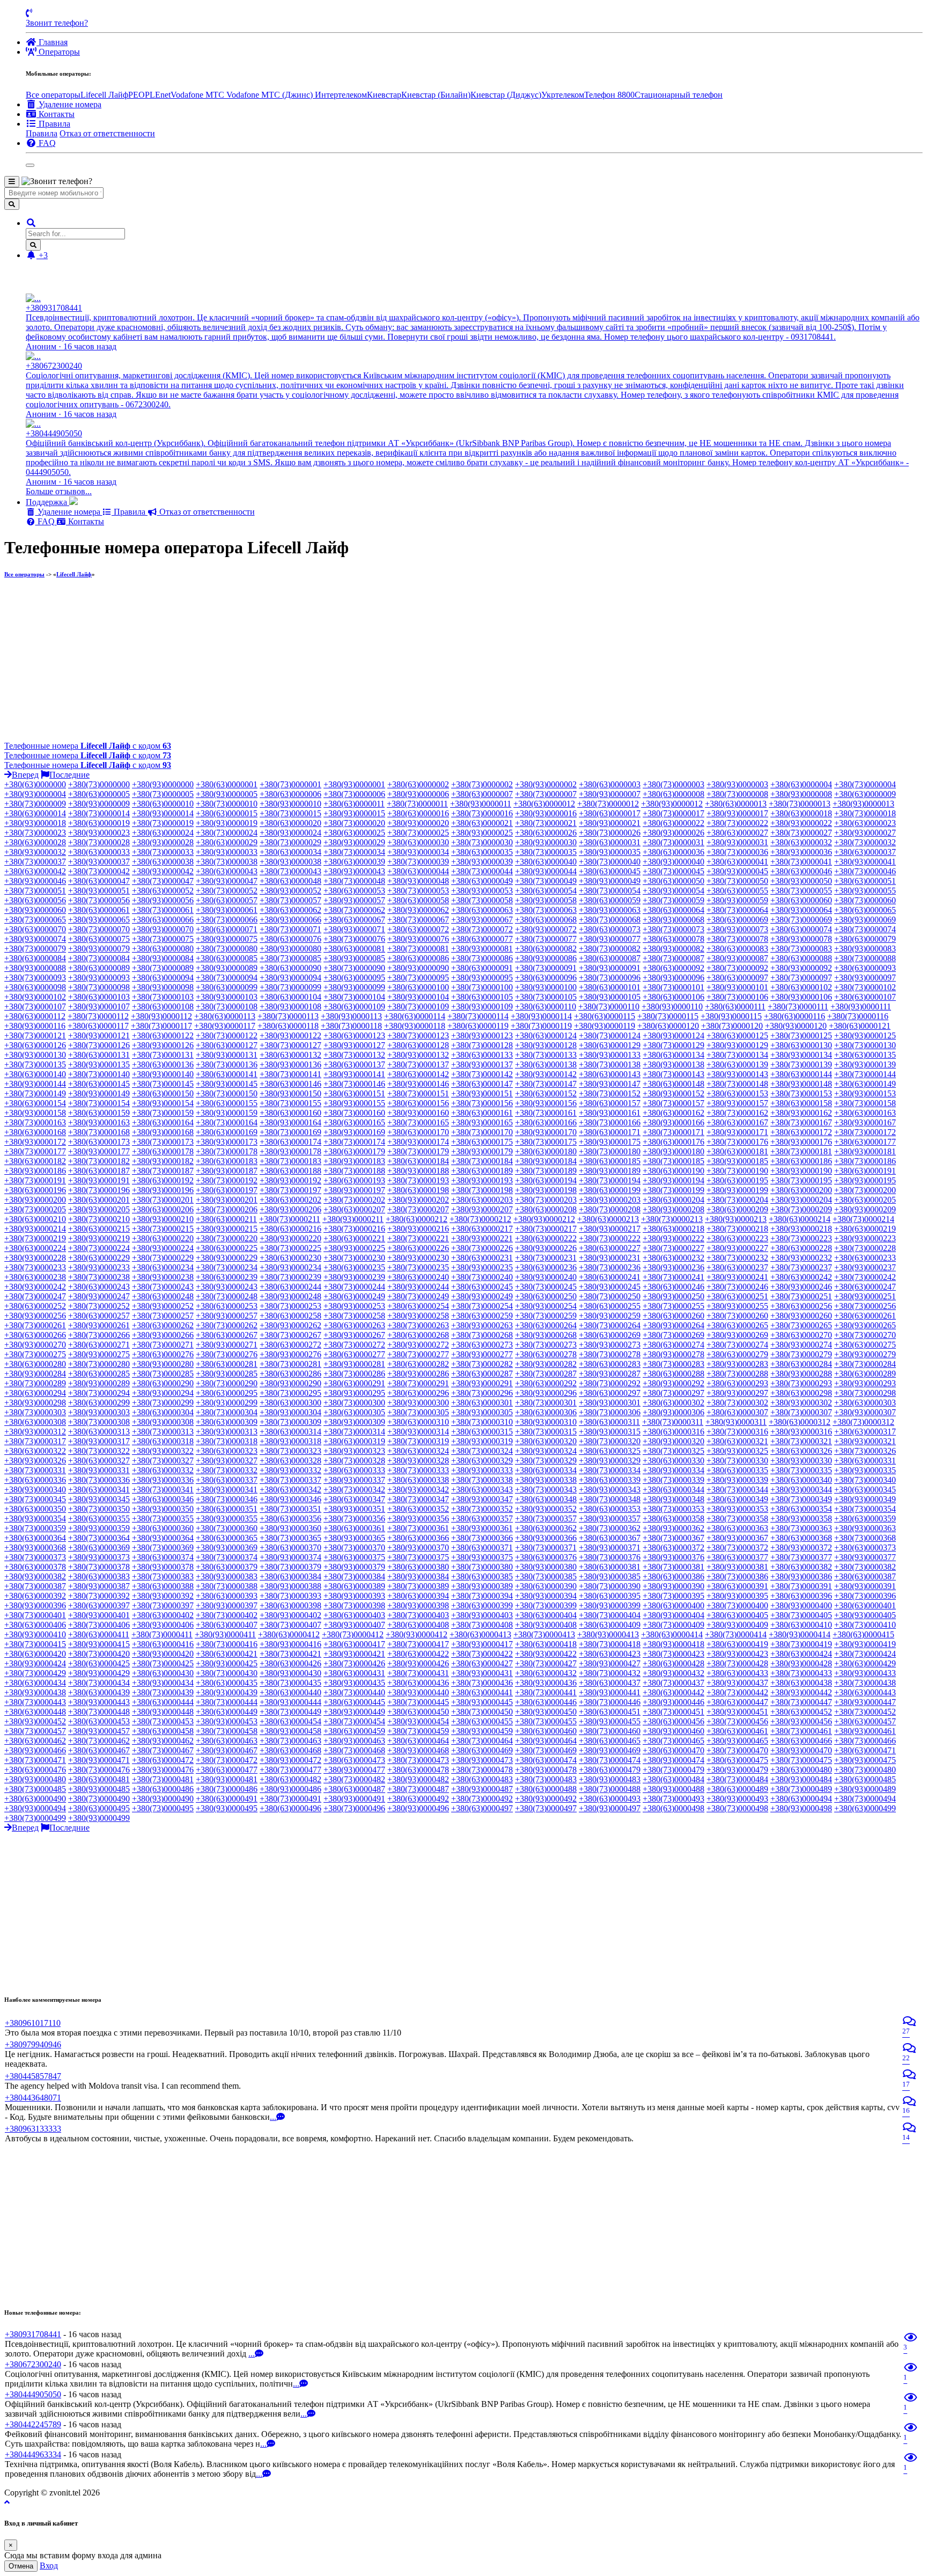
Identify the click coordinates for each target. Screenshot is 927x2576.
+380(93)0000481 (227, 1779)
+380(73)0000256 (865, 1306)
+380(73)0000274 (737, 1345)
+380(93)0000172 (35, 1142)
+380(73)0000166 (610, 1122)
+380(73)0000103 (163, 997)
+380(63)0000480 (801, 1770)
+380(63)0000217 (482, 1229)
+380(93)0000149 (99, 1093)
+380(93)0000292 (674, 1383)
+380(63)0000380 (418, 1567)
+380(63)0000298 (801, 1393)
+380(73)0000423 (674, 1654)
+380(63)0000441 (482, 1692)
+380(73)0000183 (290, 1161)
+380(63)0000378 (35, 1567)
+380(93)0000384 (418, 1576)
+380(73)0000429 (35, 1673)
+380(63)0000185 (610, 1161)
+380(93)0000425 (227, 1663)
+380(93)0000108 (290, 1007)
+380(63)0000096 (546, 978)
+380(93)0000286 (418, 1374)
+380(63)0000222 (546, 1238)
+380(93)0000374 (290, 1557)
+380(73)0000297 (674, 1393)
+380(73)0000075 (163, 939)
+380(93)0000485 (99, 1789)
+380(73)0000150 (227, 1093)
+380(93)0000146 (418, 1084)
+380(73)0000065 (35, 920)
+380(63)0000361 (354, 1528)
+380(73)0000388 (227, 1586)
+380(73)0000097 (801, 978)
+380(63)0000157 (610, 1103)
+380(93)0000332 (290, 1470)
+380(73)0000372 (737, 1547)
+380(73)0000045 (674, 871)
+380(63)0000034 (290, 852)
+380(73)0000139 (801, 1064)
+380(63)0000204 (674, 1200)
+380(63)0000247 (865, 1287)
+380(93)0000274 (801, 1345)
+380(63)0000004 (801, 784)
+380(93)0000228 (35, 1258)
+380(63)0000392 (35, 1596)
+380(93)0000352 (546, 1509)
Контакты (85, 521)
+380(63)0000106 (674, 997)
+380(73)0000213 (672, 1219)
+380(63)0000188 (290, 1171)
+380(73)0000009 (35, 804)
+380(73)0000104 (354, 997)
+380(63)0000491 (227, 1799)
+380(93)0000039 (482, 862)
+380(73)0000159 (163, 1113)
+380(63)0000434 (35, 1683)
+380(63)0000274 (674, 1345)
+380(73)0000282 (482, 1364)
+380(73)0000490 (99, 1799)
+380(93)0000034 (418, 852)
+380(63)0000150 (163, 1093)
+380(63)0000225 (227, 1248)
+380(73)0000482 (354, 1779)
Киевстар (384, 95)
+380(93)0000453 (227, 1721)
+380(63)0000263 (354, 1325)
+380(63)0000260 (674, 1316)
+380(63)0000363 (737, 1528)
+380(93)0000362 (674, 1528)
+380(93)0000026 (674, 833)
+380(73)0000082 (610, 949)
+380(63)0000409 (610, 1625)
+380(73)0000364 (99, 1538)
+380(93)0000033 (227, 852)
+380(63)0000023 (865, 823)
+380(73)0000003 (674, 784)
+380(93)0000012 (672, 804)
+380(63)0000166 (546, 1122)
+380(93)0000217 (610, 1229)
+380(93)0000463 (354, 1741)
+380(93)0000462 (163, 1741)
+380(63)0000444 (163, 1702)
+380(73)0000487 (418, 1789)
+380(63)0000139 (737, 1064)
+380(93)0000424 (35, 1663)
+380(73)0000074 (865, 929)
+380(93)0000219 (99, 1238)
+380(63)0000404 (546, 1615)
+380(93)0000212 (544, 1219)
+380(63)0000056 (35, 900)
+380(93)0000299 (227, 1403)
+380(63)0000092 (674, 968)
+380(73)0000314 (354, 1432)
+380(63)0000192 (163, 1180)
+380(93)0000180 (674, 1151)
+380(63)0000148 (674, 1084)
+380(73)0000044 (482, 871)
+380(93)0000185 (737, 1161)
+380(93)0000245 (610, 1287)
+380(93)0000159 (227, 1113)
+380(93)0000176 (801, 1142)
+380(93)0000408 (546, 1625)
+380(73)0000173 (163, 1142)
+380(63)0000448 (35, 1712)
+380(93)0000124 (674, 1035)
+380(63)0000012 (544, 804)
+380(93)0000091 (610, 968)
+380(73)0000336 (99, 1480)
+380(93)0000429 (99, 1673)
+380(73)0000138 (610, 1064)
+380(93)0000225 (354, 1248)
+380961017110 (33, 2023)
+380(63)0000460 (546, 1731)
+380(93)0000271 (227, 1345)
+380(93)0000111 (861, 1007)
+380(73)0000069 (801, 920)
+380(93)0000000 (163, 784)
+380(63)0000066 (163, 920)
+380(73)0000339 (674, 1480)
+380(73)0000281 (290, 1364)
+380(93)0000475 (865, 1760)
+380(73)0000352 (482, 1509)
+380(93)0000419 (865, 1644)
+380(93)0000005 (227, 794)
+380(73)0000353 (674, 1509)
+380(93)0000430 (290, 1673)
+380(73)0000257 (163, 1316)
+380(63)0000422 (418, 1654)
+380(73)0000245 (546, 1287)
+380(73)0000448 (99, 1712)
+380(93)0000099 (354, 987)
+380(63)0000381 (610, 1567)
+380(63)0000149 (865, 1084)
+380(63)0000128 (418, 1045)
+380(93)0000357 (610, 1518)
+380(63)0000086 (418, 958)
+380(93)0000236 (674, 1267)
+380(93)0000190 (801, 1171)
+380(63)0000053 (354, 891)
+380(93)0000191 (99, 1180)
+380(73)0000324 (482, 1451)
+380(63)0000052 (163, 891)
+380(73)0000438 (865, 1683)
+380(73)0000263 (418, 1325)
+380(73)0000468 (354, 1750)
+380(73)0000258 (354, 1316)
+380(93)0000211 (353, 1219)
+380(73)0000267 (290, 1335)
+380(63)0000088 (801, 958)
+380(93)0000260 (801, 1316)
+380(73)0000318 (227, 1441)
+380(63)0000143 (610, 1074)
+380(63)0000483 (482, 1779)
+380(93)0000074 (35, 939)
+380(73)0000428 (737, 1663)
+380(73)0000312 (863, 1422)
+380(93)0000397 (227, 1605)
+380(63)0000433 (737, 1673)
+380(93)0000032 (35, 852)
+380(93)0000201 (227, 1200)
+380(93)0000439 (227, 1692)
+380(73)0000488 (610, 1789)
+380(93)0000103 (227, 997)
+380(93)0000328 (418, 1461)
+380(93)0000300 (418, 1403)
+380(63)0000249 (354, 1296)
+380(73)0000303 (35, 1412)
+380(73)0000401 (35, 1615)
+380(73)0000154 (99, 1103)
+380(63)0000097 (737, 978)
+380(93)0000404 (674, 1615)
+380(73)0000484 (737, 1779)
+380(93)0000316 (801, 1432)
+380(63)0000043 (227, 871)
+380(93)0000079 (99, 949)
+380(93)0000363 (865, 1528)
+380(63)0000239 (227, 1277)
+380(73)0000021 (546, 823)
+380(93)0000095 (482, 978)
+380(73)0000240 (482, 1277)
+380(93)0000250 (674, 1296)
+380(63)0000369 (99, 1547)
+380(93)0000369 (227, 1547)
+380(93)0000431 (482, 1673)
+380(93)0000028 (163, 842)
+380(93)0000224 (163, 1248)
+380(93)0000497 (610, 1808)
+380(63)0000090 (290, 968)
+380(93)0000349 (865, 1499)
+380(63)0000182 (35, 1161)
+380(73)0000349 (801, 1499)
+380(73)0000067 (418, 920)
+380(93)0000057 (354, 900)
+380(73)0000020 (354, 823)
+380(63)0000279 (737, 1354)
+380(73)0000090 (354, 968)
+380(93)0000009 (99, 804)
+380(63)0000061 (99, 910)
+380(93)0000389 (482, 1586)
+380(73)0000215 (163, 1229)
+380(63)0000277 (354, 1354)
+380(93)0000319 (482, 1441)
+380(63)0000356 (290, 1518)
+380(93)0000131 (227, 1055)
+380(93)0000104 (418, 997)
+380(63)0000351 (227, 1509)
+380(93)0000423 (737, 1654)
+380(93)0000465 (737, 1741)
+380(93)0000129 (737, 1045)
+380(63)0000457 (865, 1721)
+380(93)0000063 (610, 910)
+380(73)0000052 (227, 891)
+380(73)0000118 (351, 1026)
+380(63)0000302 (674, 1403)
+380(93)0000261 (99, 1325)
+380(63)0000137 (354, 1064)
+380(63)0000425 (99, 1663)
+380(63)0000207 (354, 1209)
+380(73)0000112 (98, 1016)
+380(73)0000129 (674, 1045)
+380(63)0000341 (99, 1490)
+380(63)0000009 (865, 794)
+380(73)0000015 (290, 813)
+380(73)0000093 (35, 978)
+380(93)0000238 (163, 1277)
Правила (42, 133)
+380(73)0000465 (674, 1741)
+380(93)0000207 (482, 1209)
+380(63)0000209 (737, 1209)
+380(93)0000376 (674, 1557)
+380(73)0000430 (227, 1673)
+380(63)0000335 (737, 1470)
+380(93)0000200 (35, 1200)
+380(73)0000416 (227, 1644)
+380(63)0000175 (482, 1142)
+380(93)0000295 (354, 1393)
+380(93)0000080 (290, 949)
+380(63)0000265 (737, 1325)
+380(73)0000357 (546, 1518)
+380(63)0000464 (418, 1741)
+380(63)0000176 (674, 1142)
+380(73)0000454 (354, 1721)
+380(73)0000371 (546, 1547)
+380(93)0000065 (99, 920)
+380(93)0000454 (418, 1721)
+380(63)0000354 (801, 1509)
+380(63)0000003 (610, 784)
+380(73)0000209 (801, 1209)
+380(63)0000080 (163, 949)
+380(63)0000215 (99, 1229)
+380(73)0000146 (354, 1084)
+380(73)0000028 (99, 842)
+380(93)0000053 (482, 891)
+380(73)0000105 (546, 997)
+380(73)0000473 (418, 1760)
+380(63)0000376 (546, 1557)
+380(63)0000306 (546, 1412)
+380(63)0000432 (546, 1673)
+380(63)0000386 (674, 1576)
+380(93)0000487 (482, 1789)
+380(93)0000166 (674, 1122)
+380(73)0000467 (163, 1750)
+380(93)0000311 (736, 1422)
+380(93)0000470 (801, 1750)
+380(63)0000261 (865, 1316)
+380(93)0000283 (737, 1364)
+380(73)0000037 (35, 862)
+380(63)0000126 (35, 1045)
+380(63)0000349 (737, 1499)
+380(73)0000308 (99, 1422)
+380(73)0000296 (482, 1393)
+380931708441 (33, 2334)
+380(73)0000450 (482, 1712)
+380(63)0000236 (546, 1267)
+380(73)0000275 (35, 1354)
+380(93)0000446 (674, 1702)
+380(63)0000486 (163, 1789)
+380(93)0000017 (737, 813)
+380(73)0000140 (99, 1074)
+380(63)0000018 (801, 813)
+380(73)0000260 (737, 1316)
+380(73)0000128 (482, 1045)
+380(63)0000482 (290, 1779)
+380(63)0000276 (163, 1354)
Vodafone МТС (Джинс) (271, 95)
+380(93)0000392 (163, 1596)
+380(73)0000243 (163, 1287)
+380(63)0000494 (801, 1799)
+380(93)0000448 (163, 1712)
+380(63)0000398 (290, 1605)
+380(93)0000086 (546, 958)
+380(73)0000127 (290, 1045)
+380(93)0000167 (865, 1122)
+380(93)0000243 (227, 1287)
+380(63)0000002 (418, 784)
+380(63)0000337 (227, 1480)
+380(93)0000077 (610, 939)
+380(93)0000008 (801, 794)
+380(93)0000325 (737, 1451)
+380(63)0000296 (418, 1393)
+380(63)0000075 (99, 939)
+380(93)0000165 (482, 1122)
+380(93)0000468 (418, 1750)
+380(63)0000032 (801, 842)
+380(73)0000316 (737, 1432)
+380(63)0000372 (674, 1547)
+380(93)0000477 (354, 1770)
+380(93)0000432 (674, 1673)
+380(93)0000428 (801, 1663)
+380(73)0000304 (227, 1412)
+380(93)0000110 (672, 1007)
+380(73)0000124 (610, 1035)
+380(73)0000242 (865, 1277)
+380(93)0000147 (610, 1084)
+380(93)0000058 (546, 900)
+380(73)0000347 (418, 1499)
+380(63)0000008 (674, 794)
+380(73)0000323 (290, 1451)
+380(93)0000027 (865, 833)
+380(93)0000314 (418, 1432)
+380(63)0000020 (290, 823)
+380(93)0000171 (737, 1132)
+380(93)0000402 (290, 1615)
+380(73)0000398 (354, 1605)
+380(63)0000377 (737, 1557)
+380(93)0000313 (227, 1432)
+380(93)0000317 (99, 1441)
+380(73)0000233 (35, 1267)
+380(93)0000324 (546, 1451)
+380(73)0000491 (290, 1799)
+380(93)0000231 (610, 1258)
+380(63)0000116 (794, 1016)
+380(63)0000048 (290, 881)
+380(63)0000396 (801, 1596)
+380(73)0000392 (99, 1596)
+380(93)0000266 (163, 1335)
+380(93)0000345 (99, 1499)
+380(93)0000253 (354, 1306)
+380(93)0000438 (35, 1692)
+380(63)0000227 (610, 1248)
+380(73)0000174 (354, 1142)
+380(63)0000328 (290, 1461)
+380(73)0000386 (737, 1576)
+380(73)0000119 (541, 1026)
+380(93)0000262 (290, 1325)
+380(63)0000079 (865, 939)
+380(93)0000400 (801, 1605)
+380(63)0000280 (35, 1364)
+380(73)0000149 (35, 1093)
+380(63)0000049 (482, 881)
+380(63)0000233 (865, 1258)
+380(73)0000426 (354, 1663)
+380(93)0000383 (227, 1576)
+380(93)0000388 (290, 1586)
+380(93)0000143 (737, 1074)
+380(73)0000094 (227, 978)
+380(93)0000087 (737, 958)
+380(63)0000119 (478, 1026)
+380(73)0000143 (674, 1074)
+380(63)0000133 (482, 1055)
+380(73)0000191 (35, 1180)
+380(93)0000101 (737, 987)
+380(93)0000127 (354, 1045)
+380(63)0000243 (99, 1287)
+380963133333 (33, 2129)
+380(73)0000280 (99, 1364)
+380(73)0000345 (35, 1499)
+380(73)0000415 (35, 1644)
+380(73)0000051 (35, 891)
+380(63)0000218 (674, 1229)
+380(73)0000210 (99, 1219)
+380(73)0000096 (610, 978)
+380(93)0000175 (610, 1142)
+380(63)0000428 (674, 1663)
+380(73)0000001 (290, 784)
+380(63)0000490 (35, 1799)
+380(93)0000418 (674, 1644)
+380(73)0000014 (99, 813)
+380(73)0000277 (418, 1354)
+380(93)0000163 (99, 1122)
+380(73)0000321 (801, 1441)
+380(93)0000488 (674, 1789)
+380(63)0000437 (610, 1683)
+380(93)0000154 (163, 1103)
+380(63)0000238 (35, 1277)
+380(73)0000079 (35, 949)
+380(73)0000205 (35, 1209)
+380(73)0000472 (227, 1760)
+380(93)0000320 (674, 1441)
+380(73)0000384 (354, 1576)
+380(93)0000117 (225, 1026)
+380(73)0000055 (801, 891)
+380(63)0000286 (290, 1374)
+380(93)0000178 (290, 1151)
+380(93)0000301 (610, 1403)
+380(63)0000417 (354, 1644)
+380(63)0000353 (610, 1509)
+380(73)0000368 (865, 1538)
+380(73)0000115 (668, 1016)
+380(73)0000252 (99, 1306)
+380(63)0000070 (35, 929)
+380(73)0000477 (290, 1770)
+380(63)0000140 (35, 1074)
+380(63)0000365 (227, 1538)
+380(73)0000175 (546, 1142)
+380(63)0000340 (801, 1480)
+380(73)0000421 (290, 1654)
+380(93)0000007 (610, 794)
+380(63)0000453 (99, 1721)
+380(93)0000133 (610, 1055)
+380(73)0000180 (610, 1151)
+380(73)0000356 (354, 1518)
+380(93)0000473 (482, 1760)
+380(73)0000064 (737, 910)
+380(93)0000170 (546, 1132)
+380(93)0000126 (163, 1045)
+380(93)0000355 (227, 1518)
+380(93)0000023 (99, 833)
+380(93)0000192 (290, 1180)
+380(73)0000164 (227, 1122)
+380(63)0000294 (35, 1393)
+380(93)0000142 (546, 1074)
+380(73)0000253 (290, 1306)
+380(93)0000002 (546, 784)
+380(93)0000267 (354, 1335)
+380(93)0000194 (674, 1180)
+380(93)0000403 (482, 1615)
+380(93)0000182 (163, 1161)
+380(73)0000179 (418, 1151)
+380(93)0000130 (35, 1055)
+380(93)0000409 (737, 1625)
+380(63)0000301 (482, 1403)
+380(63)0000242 (801, 1277)
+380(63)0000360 (163, 1528)
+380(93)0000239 (354, 1277)
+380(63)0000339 (610, 1480)
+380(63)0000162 (674, 1113)
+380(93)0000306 (674, 1412)
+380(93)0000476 (163, 1770)
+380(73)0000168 (99, 1132)
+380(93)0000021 (610, 823)
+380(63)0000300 (290, 1403)
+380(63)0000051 (865, 881)
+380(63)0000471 (865, 1750)
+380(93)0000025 (482, 833)
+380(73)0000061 (163, 910)
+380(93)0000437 (737, 1683)
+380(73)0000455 (546, 1721)
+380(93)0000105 (610, 997)
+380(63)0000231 (482, 1258)
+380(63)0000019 (99, 823)
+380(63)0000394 (418, 1596)
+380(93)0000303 (99, 1412)
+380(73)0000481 (163, 1779)
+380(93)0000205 (99, 1209)
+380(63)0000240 (418, 1277)
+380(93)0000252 (163, 1306)
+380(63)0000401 (865, 1605)
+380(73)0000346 (227, 1499)
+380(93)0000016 (546, 813)
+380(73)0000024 (227, 833)
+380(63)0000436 (418, 1683)
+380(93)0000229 (227, 1258)
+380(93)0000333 (482, 1470)
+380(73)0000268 (482, 1335)
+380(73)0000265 (801, 1325)
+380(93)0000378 (163, 1567)
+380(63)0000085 (227, 958)
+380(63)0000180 (546, 1151)
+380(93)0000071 (354, 929)
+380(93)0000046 (35, 881)
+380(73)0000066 (227, 920)
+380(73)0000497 (546, 1808)
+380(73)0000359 (35, 1528)
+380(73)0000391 (801, 1586)
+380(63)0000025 (354, 833)
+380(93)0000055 (865, 891)
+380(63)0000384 (290, 1576)
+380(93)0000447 (865, 1702)
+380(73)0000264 (610, 1325)
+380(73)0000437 (674, 1683)
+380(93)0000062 (418, 910)
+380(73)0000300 (354, 1403)
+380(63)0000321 (737, 1441)
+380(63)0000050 (674, 881)
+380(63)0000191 (865, 1171)
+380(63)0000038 (163, 862)
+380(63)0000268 (418, 1335)
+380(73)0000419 (801, 1644)
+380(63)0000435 (227, 1683)
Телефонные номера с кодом (88, 746)
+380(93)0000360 (290, 1528)
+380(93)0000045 (737, 871)
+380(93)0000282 (546, 1364)
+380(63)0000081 (354, 949)
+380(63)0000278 (546, 1354)
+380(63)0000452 (801, 1712)
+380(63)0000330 (674, 1461)
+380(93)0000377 (865, 1557)
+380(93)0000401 (99, 1615)
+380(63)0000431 (354, 1673)
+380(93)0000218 (801, 1229)
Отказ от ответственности (107, 133)
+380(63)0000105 (482, 997)
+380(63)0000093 (865, 968)
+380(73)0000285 (163, 1374)
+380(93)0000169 (354, 1132)
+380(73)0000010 (227, 804)
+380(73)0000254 (482, 1306)
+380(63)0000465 (610, 1741)
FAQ (46, 521)
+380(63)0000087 (610, 958)
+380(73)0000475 (801, 1760)
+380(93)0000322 (163, 1451)
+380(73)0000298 (865, 1393)
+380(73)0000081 (418, 949)
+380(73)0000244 (354, 1287)
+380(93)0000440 (418, 1692)
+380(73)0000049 (546, 881)
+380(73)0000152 (610, 1093)
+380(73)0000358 (737, 1518)
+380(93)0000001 (354, 784)
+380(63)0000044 (418, 871)
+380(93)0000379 (354, 1567)
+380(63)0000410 (801, 1625)
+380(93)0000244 (418, 1287)
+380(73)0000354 (865, 1509)
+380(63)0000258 (290, 1316)
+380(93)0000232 (801, 1258)
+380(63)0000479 (610, 1770)
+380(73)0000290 (227, 1383)
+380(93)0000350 (163, 1509)
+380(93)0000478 (546, 1770)
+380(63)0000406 (35, 1625)
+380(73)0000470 (737, 1750)
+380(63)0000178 (163, 1151)
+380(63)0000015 (227, 813)
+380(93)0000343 (610, 1490)
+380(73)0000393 (290, 1596)
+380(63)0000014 (35, 813)
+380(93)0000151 (482, 1093)
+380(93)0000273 (610, 1345)
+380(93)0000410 (35, 1634)
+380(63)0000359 (865, 1518)
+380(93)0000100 (546, 987)
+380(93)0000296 (546, 1393)
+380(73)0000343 (546, 1490)
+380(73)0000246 (737, 1287)
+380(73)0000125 (801, 1035)
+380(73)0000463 (290, 1741)
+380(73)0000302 (737, 1403)
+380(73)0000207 (418, 1209)
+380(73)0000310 (482, 1422)
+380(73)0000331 (35, 1470)
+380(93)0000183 (354, 1161)
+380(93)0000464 (546, 1741)
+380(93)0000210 (163, 1219)
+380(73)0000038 (227, 862)
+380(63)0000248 (163, 1296)
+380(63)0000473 (354, 1760)
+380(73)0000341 (163, 1490)
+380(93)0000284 (35, 1374)
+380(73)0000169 (290, 1132)
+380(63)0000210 (35, 1219)
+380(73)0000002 (482, 784)
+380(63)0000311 (609, 1422)
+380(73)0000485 (35, 1789)
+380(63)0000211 (226, 1219)
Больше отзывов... (59, 491)
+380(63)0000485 (865, 1779)
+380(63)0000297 (610, 1393)
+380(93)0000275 (99, 1354)
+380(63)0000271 (99, 1345)
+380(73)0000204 (737, 1200)
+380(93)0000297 (737, 1393)
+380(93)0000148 (801, 1084)
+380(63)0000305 (354, 1412)
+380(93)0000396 (35, 1605)
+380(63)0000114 (415, 1016)
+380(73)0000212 (480, 1219)
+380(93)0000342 (418, 1490)
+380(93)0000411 (225, 1634)
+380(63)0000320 (546, 1441)
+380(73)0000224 (99, 1248)
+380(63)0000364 (35, 1538)
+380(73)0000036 (737, 852)
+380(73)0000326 (865, 1451)
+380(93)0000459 (482, 1731)
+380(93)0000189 (610, 1171)
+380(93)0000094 (290, 978)
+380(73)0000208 (610, 1209)
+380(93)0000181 (865, 1151)
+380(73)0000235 (418, 1267)
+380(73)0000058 (482, 900)
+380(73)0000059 (674, 900)
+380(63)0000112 (35, 1016)
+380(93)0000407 (354, 1625)
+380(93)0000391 (865, 1586)
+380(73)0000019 (163, 823)
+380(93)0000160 (418, 1113)
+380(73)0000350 (99, 1509)
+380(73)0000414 (736, 1634)
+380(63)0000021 (482, 823)
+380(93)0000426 (418, 1663)
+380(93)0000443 (99, 1702)
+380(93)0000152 (674, 1093)
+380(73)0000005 (163, 794)
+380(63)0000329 (482, 1461)
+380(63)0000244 (290, 1287)
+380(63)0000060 (801, 900)
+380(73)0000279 (801, 1354)
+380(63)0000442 (674, 1692)
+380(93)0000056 (163, 900)
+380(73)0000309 (290, 1422)
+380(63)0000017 (610, 813)
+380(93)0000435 (354, 1683)
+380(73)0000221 (418, 1238)
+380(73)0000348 (610, 1499)
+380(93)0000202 (418, 1200)
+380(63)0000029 (227, 842)
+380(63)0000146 (290, 1084)
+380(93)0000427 (610, 1663)
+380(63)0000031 (610, 842)
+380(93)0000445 (482, 1702)
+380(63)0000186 (801, 1161)
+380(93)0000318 (290, 1441)
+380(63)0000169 (227, 1132)
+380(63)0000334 (546, 1470)
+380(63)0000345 (865, 1490)
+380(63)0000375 (354, 1557)
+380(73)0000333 (418, 1470)
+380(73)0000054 (610, 891)
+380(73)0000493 (674, 1799)
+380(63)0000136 (163, 1064)
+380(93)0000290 (290, 1383)
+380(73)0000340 (865, 1480)
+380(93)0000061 (227, 910)
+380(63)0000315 (482, 1432)
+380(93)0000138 (674, 1064)
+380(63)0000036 (674, 852)
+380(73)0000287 (546, 1374)
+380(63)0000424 (801, 1654)
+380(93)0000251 (865, 1296)
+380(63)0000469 (482, 1750)
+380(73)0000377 (801, 1557)
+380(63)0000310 (418, 1422)
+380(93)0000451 (737, 1712)
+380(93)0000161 (610, 1113)
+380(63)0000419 (737, 1644)
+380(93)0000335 (865, 1470)
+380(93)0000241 (737, 1277)
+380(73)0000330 (737, 1461)
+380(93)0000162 (801, 1113)
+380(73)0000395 (674, 1596)
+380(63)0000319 (354, 1441)
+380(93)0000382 (35, 1576)
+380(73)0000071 (290, 929)
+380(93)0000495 (227, 1808)
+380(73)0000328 (354, 1461)
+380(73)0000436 (482, 1683)
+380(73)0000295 (290, 1393)
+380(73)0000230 (354, 1258)
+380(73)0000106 (737, 997)
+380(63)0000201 (99, 1200)
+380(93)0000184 (546, 1161)
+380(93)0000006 (418, 794)
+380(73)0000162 (737, 1113)
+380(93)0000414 (800, 1634)
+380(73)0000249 (418, 1296)
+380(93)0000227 (737, 1248)
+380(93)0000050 (801, 881)
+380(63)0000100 (418, 987)
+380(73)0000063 (546, 910)
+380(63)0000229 (99, 1258)
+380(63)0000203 (482, 1200)
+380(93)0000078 (801, 939)
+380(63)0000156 (418, 1103)
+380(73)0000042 (99, 871)
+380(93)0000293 (865, 1383)
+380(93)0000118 (415, 1026)
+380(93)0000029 (354, 842)
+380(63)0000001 (227, 784)
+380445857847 (33, 2076)
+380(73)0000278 (610, 1354)
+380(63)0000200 (801, 1190)
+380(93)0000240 (546, 1277)
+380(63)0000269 (610, 1335)
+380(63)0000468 (290, 1750)
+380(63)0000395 (610, 1596)
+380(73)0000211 (290, 1219)
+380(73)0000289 (35, 1383)
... (273, 2117)
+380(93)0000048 (418, 881)
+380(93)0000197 (354, 1190)
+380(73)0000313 (163, 1432)
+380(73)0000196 (99, 1190)
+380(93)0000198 (546, 1190)
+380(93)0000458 (290, 1731)
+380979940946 (33, 2044)
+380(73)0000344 (737, 1490)
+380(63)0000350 (35, 1509)
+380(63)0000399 (482, 1605)
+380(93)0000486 (290, 1789)
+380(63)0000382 (801, 1567)
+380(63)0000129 (610, 1045)
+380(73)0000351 (290, 1509)
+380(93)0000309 (354, 1422)
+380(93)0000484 (801, 1779)
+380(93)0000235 (482, 1267)
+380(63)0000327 (99, 1461)
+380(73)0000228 (865, 1248)
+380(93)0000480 (35, 1779)
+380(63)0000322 (35, 1451)
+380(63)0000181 (737, 1151)
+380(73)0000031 (674, 842)
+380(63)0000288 (674, 1374)
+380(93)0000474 (674, 1760)
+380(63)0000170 (418, 1132)
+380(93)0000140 (163, 1074)
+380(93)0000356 (418, 1518)
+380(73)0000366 (482, 1538)
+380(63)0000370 (290, 1547)
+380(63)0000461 (737, 1731)
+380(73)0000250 (610, 1296)
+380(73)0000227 (674, 1248)
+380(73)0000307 (801, 1412)
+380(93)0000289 (99, 1383)
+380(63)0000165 (354, 1122)
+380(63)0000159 (99, 1113)
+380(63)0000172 (801, 1132)
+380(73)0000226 (482, 1248)
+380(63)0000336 (35, 1480)
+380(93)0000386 (801, 1576)
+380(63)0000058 (418, 900)
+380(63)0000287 (482, 1374)
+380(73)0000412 (353, 1634)
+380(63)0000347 (354, 1499)
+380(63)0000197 (227, 1190)
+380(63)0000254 (418, 1306)
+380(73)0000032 (865, 842)
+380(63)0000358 (674, 1518)
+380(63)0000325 (610, 1451)
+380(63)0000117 (98, 1026)
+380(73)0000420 (99, 1654)
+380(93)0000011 (481, 804)
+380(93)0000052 (290, 891)
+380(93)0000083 (865, 949)
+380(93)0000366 (546, 1538)
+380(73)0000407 (290, 1625)
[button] (31, 223)
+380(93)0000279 (865, 1354)
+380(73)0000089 (163, 968)
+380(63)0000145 (99, 1084)
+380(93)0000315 (610, 1432)
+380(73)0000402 (227, 1615)
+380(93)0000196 (163, 1190)
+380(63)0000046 (801, 871)
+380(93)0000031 (737, 842)
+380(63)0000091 (482, 968)
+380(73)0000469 (546, 1750)
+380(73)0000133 (546, 1055)
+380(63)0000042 (35, 871)
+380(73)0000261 (35, 1325)
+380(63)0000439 (99, 1692)
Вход (49, 2566)
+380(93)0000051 (99, 891)
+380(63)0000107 (865, 997)
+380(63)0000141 (227, 1074)
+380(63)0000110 (546, 1007)
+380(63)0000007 (482, 794)
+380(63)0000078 (674, 939)
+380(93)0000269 (737, 1335)
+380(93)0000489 (865, 1789)
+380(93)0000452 (35, 1721)
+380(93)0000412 (417, 1634)
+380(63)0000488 (546, 1789)
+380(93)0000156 (546, 1103)
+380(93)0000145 (227, 1084)
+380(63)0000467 (99, 1750)
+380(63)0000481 (99, 1779)
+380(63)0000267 (227, 1335)
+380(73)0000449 (290, 1712)
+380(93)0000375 (482, 1557)
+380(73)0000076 (354, 939)
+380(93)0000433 (865, 1673)
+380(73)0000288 (737, 1374)
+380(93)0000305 (482, 1412)
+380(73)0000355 (163, 1518)
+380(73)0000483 (546, 1779)
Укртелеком (563, 95)
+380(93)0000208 (674, 1209)
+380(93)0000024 (290, 833)
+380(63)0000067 (354, 920)
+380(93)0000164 (290, 1122)
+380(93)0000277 (482, 1354)
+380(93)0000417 (482, 1644)
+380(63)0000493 (610, 1799)
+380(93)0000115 (731, 1016)
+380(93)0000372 (801, 1547)
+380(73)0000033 (163, 852)
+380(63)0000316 (674, 1432)
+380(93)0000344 (801, 1490)
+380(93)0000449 (354, 1712)
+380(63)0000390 (546, 1586)
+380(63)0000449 (227, 1712)
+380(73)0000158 (865, 1103)
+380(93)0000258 (418, 1316)
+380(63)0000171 (610, 1132)
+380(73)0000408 (482, 1625)
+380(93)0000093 (99, 978)
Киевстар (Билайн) (436, 95)
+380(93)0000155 (354, 1103)
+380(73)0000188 (354, 1171)
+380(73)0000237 (801, 1267)
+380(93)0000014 (163, 813)
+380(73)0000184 (482, 1161)
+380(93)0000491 (354, 1799)
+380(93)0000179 (482, 1151)
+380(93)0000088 (35, 968)
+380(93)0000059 (737, 900)
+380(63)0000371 (482, 1547)
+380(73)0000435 (290, 1683)
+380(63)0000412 (289, 1634)
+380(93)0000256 (35, 1316)
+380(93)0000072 (546, 929)
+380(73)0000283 (674, 1364)
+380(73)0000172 (865, 1132)
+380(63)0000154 (35, 1103)
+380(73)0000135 (35, 1064)
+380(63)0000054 (546, 891)
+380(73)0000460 (610, 1731)
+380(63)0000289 (865, 1374)
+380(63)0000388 (163, 1586)
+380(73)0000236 (610, 1267)
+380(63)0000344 (674, 1490)
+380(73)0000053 (418, 891)
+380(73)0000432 (610, 1673)
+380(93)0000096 (674, 978)
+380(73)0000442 (737, 1692)
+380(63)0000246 (674, 1287)
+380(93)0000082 (674, 949)
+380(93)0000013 (863, 804)
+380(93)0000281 (354, 1364)
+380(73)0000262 (227, 1325)
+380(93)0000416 (290, 1644)
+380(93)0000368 (35, 1547)
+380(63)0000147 (482, 1084)
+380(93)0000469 (610, 1750)
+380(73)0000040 (610, 862)
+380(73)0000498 (737, 1808)
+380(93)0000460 (674, 1731)
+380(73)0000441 (546, 1692)
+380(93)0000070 (163, 929)
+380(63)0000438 (801, 1683)
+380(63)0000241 (610, 1277)
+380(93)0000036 (801, 852)
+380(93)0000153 (865, 1093)
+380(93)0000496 (418, 1808)
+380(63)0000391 (737, 1586)
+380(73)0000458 (227, 1731)
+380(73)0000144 (865, 1074)
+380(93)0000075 (227, 939)
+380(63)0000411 (99, 1634)
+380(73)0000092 (737, 968)
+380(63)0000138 (546, 1064)
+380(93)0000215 (227, 1229)
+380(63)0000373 (865, 1547)
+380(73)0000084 (99, 958)
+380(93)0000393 (354, 1596)
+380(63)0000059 (610, 900)
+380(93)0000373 (99, 1557)
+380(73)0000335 (801, 1470)
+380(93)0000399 (610, 1605)
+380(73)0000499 (35, 1818)
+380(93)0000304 (290, 1412)
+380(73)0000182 (99, 1161)
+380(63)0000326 (801, 1451)
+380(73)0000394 (482, 1596)
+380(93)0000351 (354, 1509)
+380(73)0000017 (674, 813)
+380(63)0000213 (608, 1219)
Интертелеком (341, 95)
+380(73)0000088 (865, 958)
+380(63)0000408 (418, 1625)
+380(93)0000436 (546, 1683)
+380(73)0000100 (482, 987)
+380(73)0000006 (354, 794)
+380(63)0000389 (354, 1586)
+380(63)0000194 (546, 1180)
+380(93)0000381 (737, 1567)
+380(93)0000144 (35, 1084)
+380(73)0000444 (227, 1702)
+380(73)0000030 (482, 842)
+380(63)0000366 (418, 1538)
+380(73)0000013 (800, 804)
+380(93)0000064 (801, 910)
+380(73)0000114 (478, 1016)
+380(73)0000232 (737, 1258)
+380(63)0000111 (735, 1007)
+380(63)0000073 (610, 929)
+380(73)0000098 (99, 987)
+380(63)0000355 (99, 1518)
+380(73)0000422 (482, 1654)
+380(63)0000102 (801, 987)
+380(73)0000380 (482, 1567)
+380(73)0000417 (418, 1644)
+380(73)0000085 (290, 958)
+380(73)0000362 (610, 1528)
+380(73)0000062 (354, 910)
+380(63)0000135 (865, 1055)
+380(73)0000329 (546, 1461)
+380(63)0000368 (801, 1538)
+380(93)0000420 (163, 1654)
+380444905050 (33, 2394)
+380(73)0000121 (35, 1035)
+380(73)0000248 (227, 1296)
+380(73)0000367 (674, 1538)
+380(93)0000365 (354, 1538)
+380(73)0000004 (865, 784)
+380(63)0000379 (227, 1567)
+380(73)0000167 (801, 1122)
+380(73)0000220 (227, 1238)
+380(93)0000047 (227, 881)
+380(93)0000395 (737, 1596)
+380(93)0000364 (163, 1538)
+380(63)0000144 (801, 1074)
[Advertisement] (326, 666)
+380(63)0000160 (290, 1113)
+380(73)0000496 (354, 1808)
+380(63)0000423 (610, 1654)
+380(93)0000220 (290, 1238)
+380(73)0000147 (546, 1084)
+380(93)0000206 (290, 1209)
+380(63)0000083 (737, 949)
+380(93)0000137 (482, 1064)
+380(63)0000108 (163, 1007)
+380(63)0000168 (35, 1132)
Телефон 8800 (609, 95)
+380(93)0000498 (801, 1808)
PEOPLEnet (149, 95)
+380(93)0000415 (99, 1644)
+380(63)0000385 (482, 1576)
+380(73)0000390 (610, 1586)
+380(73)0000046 (865, 871)
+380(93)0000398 (418, 1605)
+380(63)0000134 (674, 1055)
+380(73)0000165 (418, 1122)
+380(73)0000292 (610, 1383)
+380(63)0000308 (35, 1422)
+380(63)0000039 (354, 862)
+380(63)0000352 (418, 1509)
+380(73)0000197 (290, 1190)
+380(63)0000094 (163, 978)
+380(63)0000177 (865, 1142)
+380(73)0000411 (162, 1634)
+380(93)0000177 (99, 1151)
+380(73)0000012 (608, 804)
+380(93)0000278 (674, 1354)
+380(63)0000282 (418, 1364)
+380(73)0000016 (482, 813)
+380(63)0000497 (482, 1808)
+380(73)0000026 (610, 833)
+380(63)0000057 (227, 900)
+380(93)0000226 (546, 1248)
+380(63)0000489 (737, 1789)
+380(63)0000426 (290, 1663)
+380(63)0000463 (227, 1741)
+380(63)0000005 (99, 794)
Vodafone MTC (198, 95)
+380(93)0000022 (801, 823)
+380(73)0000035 (546, 852)
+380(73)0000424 (865, 1654)
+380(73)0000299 (163, 1403)
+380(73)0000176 (737, 1142)
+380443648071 (33, 2098)
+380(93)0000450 (546, 1712)
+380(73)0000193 (418, 1180)
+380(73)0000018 (865, 813)
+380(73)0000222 (610, 1238)
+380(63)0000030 (418, 842)
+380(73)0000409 (674, 1625)
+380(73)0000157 (674, 1103)
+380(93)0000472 (290, 1760)
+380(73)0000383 (163, 1576)
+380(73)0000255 (674, 1306)
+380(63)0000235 (354, 1267)
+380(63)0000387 (865, 1576)
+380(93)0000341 (227, 1490)
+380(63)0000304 (163, 1412)
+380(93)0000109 (482, 1007)
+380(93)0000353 (737, 1509)
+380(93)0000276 (290, 1354)
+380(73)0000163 (35, 1122)
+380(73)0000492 (482, 1799)
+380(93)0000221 (482, 1238)
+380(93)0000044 (546, 871)
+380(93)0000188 (418, 1171)
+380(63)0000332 (163, 1470)
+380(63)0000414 (672, 1634)
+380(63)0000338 (418, 1480)
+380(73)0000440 (354, 1692)
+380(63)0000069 (737, 920)
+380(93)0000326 (35, 1461)
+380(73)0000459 (418, 1731)
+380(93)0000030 (546, 842)
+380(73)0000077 (546, 939)
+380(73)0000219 (35, 1238)
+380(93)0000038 (290, 862)
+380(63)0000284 (801, 1364)
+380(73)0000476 (99, 1770)
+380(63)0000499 (865, 1808)
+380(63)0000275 (865, 1345)
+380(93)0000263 (482, 1325)
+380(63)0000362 (546, 1528)
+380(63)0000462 (35, 1741)
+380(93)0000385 (610, 1576)
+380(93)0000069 (865, 920)
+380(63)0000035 (482, 852)
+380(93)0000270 (35, 1345)
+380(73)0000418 (610, 1644)
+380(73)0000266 (99, 1335)
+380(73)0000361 (418, 1528)
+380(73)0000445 (418, 1702)
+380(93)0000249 (482, 1296)
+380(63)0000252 (35, 1306)
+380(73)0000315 (546, 1432)
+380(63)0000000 (35, 784)
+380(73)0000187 (163, 1171)
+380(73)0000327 (163, 1461)
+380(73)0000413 (544, 1634)
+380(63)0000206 (163, 1209)
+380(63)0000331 (865, 1461)
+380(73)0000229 (163, 1258)
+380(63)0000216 (290, 1229)
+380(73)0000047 (163, 881)
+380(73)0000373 (35, 1557)
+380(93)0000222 (674, 1238)
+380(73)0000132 (354, 1055)
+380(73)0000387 (35, 1586)
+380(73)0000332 (227, 1470)
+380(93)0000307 (865, 1412)
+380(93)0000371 (610, 1547)
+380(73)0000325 (674, 1451)
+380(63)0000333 (354, 1470)
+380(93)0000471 (99, 1760)
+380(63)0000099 (227, 987)
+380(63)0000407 (227, 1625)
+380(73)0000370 (354, 1547)
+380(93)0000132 (418, 1055)
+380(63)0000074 (801, 929)
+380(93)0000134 (801, 1055)
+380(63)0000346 (163, 1499)
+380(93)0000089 (227, 968)
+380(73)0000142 (482, 1074)
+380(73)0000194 (610, 1180)
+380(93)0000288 (801, 1374)
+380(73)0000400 (737, 1605)
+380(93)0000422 (546, 1654)
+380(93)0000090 (418, 968)
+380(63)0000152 (546, 1093)
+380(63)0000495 (99, 1808)
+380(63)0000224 (35, 1248)
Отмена (21, 2566)
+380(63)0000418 (546, 1644)
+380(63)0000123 (354, 1035)
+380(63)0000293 (737, 1383)
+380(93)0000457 (99, 1731)
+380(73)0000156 (482, 1103)
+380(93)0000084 (163, 958)
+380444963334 (33, 2454)
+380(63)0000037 (865, 852)
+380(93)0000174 (418, 1142)
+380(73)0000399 (546, 1605)
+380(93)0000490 (163, 1799)
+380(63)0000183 (227, 1161)
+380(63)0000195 (737, 1180)
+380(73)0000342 (354, 1490)
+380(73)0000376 (610, 1557)
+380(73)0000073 (674, 929)
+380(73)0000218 (737, 1229)
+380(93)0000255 (737, 1306)
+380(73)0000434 (99, 1683)
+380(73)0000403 (418, 1615)
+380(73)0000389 (418, 1586)
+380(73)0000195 (801, 1180)
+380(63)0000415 (863, 1634)
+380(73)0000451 (674, 1712)
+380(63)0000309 (227, 1422)
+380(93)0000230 (418, 1258)
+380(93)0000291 (482, 1383)
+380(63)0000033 (99, 852)
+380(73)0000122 (227, 1035)
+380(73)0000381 (674, 1567)
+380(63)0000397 (99, 1605)
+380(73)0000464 (482, 1741)
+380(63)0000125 (737, 1035)
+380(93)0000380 (546, 1567)
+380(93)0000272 (418, 1345)
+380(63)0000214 (800, 1219)
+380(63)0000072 (418, 929)
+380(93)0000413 (608, 1634)
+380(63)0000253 (227, 1306)
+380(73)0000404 (610, 1615)
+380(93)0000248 (290, 1296)
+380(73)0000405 (801, 1615)
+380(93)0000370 (418, 1547)
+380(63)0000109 (354, 1007)
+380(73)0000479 (674, 1770)
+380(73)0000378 (99, 1567)
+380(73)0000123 (418, 1035)
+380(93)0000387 (99, 1586)
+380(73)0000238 (99, 1277)
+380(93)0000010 (290, 804)
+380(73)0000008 (737, 794)
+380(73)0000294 (99, 1393)
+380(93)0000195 (865, 1180)
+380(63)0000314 (290, 1432)
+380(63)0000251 (737, 1296)
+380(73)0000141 (290, 1074)
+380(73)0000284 (865, 1364)
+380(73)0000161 (546, 1113)
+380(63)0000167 (737, 1122)
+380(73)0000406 (99, 1625)
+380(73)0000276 (227, 1354)
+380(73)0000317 (35, 1441)
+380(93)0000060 (35, 910)
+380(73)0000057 (290, 900)
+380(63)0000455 (482, 1721)
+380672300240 (33, 2364)
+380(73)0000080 (227, 949)
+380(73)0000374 (227, 1557)
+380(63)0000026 (546, 833)
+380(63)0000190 (674, 1171)
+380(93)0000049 (610, 881)
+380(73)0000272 (354, 1345)
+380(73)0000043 (290, 871)
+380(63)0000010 (163, 804)
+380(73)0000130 (865, 1045)
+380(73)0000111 (798, 1007)
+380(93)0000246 (801, 1287)
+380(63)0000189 (482, 1171)
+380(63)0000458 (163, 1731)
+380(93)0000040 (674, 862)
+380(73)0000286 (354, 1374)
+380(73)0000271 (163, 1345)
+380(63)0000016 (418, 813)
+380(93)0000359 (99, 1528)
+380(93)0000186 (35, 1171)
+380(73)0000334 (610, 1470)
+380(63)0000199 (610, 1190)
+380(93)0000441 (610, 1692)
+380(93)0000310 (546, 1422)
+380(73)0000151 (418, 1093)
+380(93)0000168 (163, 1132)
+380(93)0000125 (865, 1035)
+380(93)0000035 (610, 852)
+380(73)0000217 (546, 1229)
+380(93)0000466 (35, 1750)
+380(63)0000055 (737, 891)
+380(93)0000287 (610, 1374)
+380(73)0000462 (99, 1741)
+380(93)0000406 (163, 1625)
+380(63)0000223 (737, 1238)
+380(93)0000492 (546, 1799)
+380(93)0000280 (163, 1364)
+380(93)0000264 (674, 1325)
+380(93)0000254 (546, 1306)
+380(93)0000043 (354, 871)
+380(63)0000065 (865, 910)
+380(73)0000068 (610, 920)
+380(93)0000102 (35, 997)
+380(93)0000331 (99, 1470)
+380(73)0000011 (417, 804)
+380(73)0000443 (35, 1702)
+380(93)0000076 (418, 939)
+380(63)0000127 (227, 1045)
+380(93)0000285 (227, 1374)
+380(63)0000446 (546, 1702)
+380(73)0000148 (737, 1084)
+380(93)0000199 (737, 1190)
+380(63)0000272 (290, 1345)
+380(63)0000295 (227, 1393)
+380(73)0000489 (801, 1789)
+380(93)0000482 (418, 1779)
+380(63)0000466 (801, 1741)
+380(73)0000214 (863, 1219)
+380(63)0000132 (290, 1055)
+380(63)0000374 (163, 1557)
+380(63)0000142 (418, 1074)
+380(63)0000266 (35, 1335)
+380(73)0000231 (546, 1258)
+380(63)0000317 (865, 1432)
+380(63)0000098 (35, 987)
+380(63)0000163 (865, 1113)
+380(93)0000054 (674, 891)
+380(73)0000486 (227, 1789)
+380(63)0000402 (163, 1615)
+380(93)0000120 (796, 1026)
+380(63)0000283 (610, 1364)
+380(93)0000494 (35, 1808)
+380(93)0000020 (418, 823)
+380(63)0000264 (546, 1325)
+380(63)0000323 (227, 1451)
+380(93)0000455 (610, 1721)
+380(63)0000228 (801, 1248)
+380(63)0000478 (418, 1770)
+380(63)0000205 (865, 1200)
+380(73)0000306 (610, 1412)
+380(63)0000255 (610, 1306)
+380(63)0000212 (417, 1219)
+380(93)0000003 (737, 784)
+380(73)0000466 (865, 1741)
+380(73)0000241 (674, 1277)
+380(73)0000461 (801, 1731)
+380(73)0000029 (290, 842)
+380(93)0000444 (290, 1702)
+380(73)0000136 (227, 1064)
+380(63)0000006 (290, 794)
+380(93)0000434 (163, 1683)
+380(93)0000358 (801, 1518)
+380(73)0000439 (163, 1692)
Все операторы (53, 95)
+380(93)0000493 (737, 1799)
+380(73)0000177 (35, 1151)
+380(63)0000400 (674, 1605)
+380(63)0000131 (99, 1055)
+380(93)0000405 (865, 1615)
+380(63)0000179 (354, 1151)
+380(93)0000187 (227, 1171)
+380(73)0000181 (801, 1151)
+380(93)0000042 (163, 871)
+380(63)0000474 (546, 1760)
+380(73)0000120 (732, 1026)
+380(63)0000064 (674, 910)
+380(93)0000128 (546, 1045)
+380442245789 (33, 2424)
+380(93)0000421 (354, 1654)
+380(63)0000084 (35, 958)
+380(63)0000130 (801, 1045)
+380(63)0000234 (163, 1267)
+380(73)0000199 (674, 1190)
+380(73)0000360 (227, 1528)
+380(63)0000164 (163, 1122)
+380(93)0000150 (290, 1093)
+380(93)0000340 (35, 1490)
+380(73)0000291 (418, 1383)
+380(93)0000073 (737, 929)
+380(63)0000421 (227, 1654)
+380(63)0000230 (290, 1258)
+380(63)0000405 (737, 1615)
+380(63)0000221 (354, 1238)
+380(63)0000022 (674, 823)
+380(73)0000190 (737, 1171)
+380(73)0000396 (865, 1596)
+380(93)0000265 (865, 1325)
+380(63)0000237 (737, 1267)
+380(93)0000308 (163, 1422)
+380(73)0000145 (163, 1084)
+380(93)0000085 (354, 958)
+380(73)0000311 (673, 1422)
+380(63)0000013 (736, 804)
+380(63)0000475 (737, 1760)
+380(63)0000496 (290, 1808)
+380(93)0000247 (99, 1296)
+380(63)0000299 (99, 1403)
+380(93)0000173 (227, 1142)
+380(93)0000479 (737, 1770)
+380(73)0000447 (801, 1702)
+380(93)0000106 (801, 997)
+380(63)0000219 (865, 1229)
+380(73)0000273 (546, 1345)
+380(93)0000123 (482, 1035)
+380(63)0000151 (354, 1093)
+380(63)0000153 (737, 1093)
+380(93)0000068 (674, 920)
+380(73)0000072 (482, 929)
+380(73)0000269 (674, 1335)
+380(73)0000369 (163, 1547)
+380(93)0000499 (99, 1818)
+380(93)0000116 (35, 1026)
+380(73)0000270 (865, 1335)
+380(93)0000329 (610, 1461)
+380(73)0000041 (801, 862)
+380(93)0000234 (290, 1267)
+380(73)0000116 (858, 1016)
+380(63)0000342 (290, 1490)
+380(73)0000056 (99, 900)
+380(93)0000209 (865, 1209)
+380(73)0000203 (546, 1200)
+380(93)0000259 (610, 1316)
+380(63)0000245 (482, 1287)
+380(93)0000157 (737, 1103)
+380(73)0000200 (865, 1190)
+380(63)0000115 (605, 1016)
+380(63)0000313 (99, 1432)
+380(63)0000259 (482, 1316)
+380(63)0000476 (35, 1770)
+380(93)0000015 (354, 813)
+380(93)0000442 (801, 1692)
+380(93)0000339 (737, 1480)
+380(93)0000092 (801, 968)
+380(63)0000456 (674, 1721)
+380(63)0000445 (354, 1702)
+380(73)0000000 (99, 784)
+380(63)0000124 (546, 1035)
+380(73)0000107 (35, 1007)
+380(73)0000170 (482, 1132)
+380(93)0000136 (290, 1064)
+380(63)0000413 (480, 1634)
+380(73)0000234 (227, 1267)
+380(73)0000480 (865, 1770)
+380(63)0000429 (865, 1663)
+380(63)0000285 (99, 1374)
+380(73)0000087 (674, 958)
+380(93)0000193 (482, 1180)
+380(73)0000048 (354, 881)
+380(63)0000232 (674, 1258)
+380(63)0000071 (227, 929)
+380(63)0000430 (163, 1673)
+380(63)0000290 (163, 1383)
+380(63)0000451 (610, 1712)
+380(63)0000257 (99, 1316)
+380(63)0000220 (163, 1238)
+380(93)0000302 (801, 1403)
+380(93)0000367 (737, 1538)
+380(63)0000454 (290, 1721)
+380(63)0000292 (546, 1383)
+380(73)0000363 (801, 1528)
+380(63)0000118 (288, 1026)
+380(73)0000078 (737, 939)
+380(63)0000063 (482, 910)
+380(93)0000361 (482, 1528)
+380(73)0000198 (482, 1190)
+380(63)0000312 (800, 1422)
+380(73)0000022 (737, 823)
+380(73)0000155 (290, 1103)
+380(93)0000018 (35, 823)
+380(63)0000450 (418, 1712)
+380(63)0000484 (674, 1779)
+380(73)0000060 (865, 900)
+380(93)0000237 (865, 1267)
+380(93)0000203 (610, 1200)
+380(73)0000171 (674, 1132)
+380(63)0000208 (546, 1209)
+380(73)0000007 (546, 794)
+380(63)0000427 (482, 1663)
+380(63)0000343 (482, 1490)
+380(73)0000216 (354, 1229)
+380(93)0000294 (163, 1393)
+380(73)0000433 (801, 1673)
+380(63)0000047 (99, 881)
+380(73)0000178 (227, 1151)
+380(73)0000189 (546, 1171)
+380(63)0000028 (35, 842)
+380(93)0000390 (674, 1586)
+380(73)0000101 (674, 987)
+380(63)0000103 (99, 997)
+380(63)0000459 (354, 1731)
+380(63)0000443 (865, 1692)
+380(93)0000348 (674, 1499)
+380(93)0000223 (865, 1238)
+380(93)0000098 (163, 987)
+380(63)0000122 (163, 1035)
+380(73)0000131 (163, 1055)
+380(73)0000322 (99, 1451)
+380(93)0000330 (801, 1461)
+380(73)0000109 (418, 1007)
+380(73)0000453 (163, 1721)
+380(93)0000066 (290, 920)
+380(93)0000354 (35, 1518)
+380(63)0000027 (737, 833)
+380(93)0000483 (610, 1779)
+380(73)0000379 (290, 1567)
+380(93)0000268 (546, 1335)
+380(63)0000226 (418, 1248)
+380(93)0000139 (865, 1064)
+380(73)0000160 (354, 1113)
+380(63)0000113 (225, 1016)
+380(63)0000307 (737, 1412)
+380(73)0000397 (163, 1605)
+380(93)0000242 (35, 1287)
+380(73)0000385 (546, 1576)
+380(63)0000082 (546, 949)
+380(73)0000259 (546, 1316)
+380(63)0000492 (418, 1799)
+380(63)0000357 (482, 1518)
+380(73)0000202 (354, 1200)
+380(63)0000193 (354, 1180)
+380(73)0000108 (227, 1007)
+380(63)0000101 (610, 987)
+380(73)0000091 (546, 968)
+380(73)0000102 (865, 987)
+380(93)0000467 (227, 1750)
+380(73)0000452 (865, 1712)
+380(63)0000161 (482, 1113)
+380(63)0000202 (290, 1200)
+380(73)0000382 (865, 1567)
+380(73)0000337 (290, 1480)
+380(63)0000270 (801, 1335)
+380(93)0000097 (865, 978)
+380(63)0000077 (482, 939)
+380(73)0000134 (737, 1055)
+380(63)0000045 (610, 871)
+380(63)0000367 (610, 1538)
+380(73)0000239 (290, 1277)
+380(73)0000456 (737, 1721)
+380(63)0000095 (354, 978)
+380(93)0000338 (546, 1480)
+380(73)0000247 (35, 1296)
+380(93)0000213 (736, 1219)
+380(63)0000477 (227, 1770)
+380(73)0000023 (35, 833)
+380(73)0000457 (35, 1731)
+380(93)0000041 (865, 862)
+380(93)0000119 (605, 1026)
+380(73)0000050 (737, 881)
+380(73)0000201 (163, 1200)
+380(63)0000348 (546, 1499)
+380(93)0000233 (99, 1267)
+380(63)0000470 (674, 1750)
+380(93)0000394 (546, 1596)
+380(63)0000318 (163, 1441)
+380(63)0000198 (418, 1190)
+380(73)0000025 (418, 833)
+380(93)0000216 (418, 1229)
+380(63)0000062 (290, 910)
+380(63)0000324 (418, 1451)
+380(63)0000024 (163, 833)
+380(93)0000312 (35, 1432)
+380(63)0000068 (546, 920)
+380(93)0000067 (482, 920)
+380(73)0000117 (161, 1026)
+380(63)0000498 (674, 1808)
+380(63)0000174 (290, 1142)
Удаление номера (69, 512)
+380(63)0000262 (163, 1325)
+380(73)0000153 (801, 1093)
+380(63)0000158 (801, 1103)
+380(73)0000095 (418, 978)
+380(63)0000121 (860, 1026)
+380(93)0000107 (99, 1007)
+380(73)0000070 (99, 929)
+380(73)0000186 (865, 1161)
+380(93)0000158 (35, 1113)
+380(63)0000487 (354, 1789)
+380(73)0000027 (801, 833)
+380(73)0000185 (674, 1161)
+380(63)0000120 (668, 1026)
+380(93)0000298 (35, 1403)
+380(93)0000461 (865, 1731)
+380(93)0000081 (482, 949)
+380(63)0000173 (99, 1142)
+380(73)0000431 (418, 1673)
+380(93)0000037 (99, 862)
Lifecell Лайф (104, 95)
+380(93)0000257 (227, 1316)
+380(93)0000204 (801, 1200)
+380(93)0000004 (35, 794)
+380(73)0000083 (801, 949)
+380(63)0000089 (99, 968)
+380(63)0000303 (865, 1403)
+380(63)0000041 (737, 862)
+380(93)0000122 (290, 1035)
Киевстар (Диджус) (506, 95)
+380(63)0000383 (99, 1576)
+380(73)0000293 (801, 1383)
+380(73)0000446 (610, 1702)
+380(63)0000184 (418, 1161)
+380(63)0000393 (227, 1596)
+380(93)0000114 (541, 1016)
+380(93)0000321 (865, 1441)
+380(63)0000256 (801, 1306)
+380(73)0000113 (288, 1016)
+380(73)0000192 (227, 1180)
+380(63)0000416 (163, 1644)
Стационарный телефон (679, 95)
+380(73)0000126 (99, 1045)
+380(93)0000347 (482, 1499)
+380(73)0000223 (801, 1238)
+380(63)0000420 (35, 1654)
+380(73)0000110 (609, 1007)
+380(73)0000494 (865, 1799)
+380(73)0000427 (546, 1663)
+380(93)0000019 (227, 823)
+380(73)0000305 (418, 1412)
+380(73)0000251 (801, 1296)
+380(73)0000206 (227, 1209)
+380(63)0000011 (354, 804)
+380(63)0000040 (546, 862)
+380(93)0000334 (674, 1470)
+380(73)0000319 (418, 1441)
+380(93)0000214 (35, 1229)
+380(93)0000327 (227, 1461)
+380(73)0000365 (290, 1538)
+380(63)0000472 (163, 1760)
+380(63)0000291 (354, 1383)
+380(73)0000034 (354, 852)
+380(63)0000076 (290, 939)
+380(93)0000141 (354, 1074)
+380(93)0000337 (354, 1480)
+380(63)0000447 (737, 1702)
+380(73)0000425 (163, 1663)
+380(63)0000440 (290, 1692)
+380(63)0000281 (227, 1364)
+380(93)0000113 (351, 1016)
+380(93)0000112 (161, 1016)
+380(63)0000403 (354, 1615)
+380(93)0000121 (99, 1035)
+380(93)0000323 (354, 1451)
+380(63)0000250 (546, 1296)
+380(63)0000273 (482, 1345)
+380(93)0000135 (99, 1064)
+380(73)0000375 (418, 1557)
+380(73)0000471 (35, 1760)
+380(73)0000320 (610, 1441)
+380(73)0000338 (482, 1480)
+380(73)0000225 (290, 1248)
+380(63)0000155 (227, 1103)
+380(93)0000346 (290, 1499)
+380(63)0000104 (290, 997)
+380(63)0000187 (99, 1171)
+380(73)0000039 (418, 862)
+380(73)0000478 (482, 1770)
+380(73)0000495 (163, 1808)
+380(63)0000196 (35, 1190)
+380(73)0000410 (865, 1625)
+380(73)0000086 (482, 958)
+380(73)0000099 (290, 987)
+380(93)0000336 (163, 1480)
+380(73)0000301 (546, 1403)
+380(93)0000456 (801, 1721)
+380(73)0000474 (610, 1760)
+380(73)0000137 (418, 1064)
